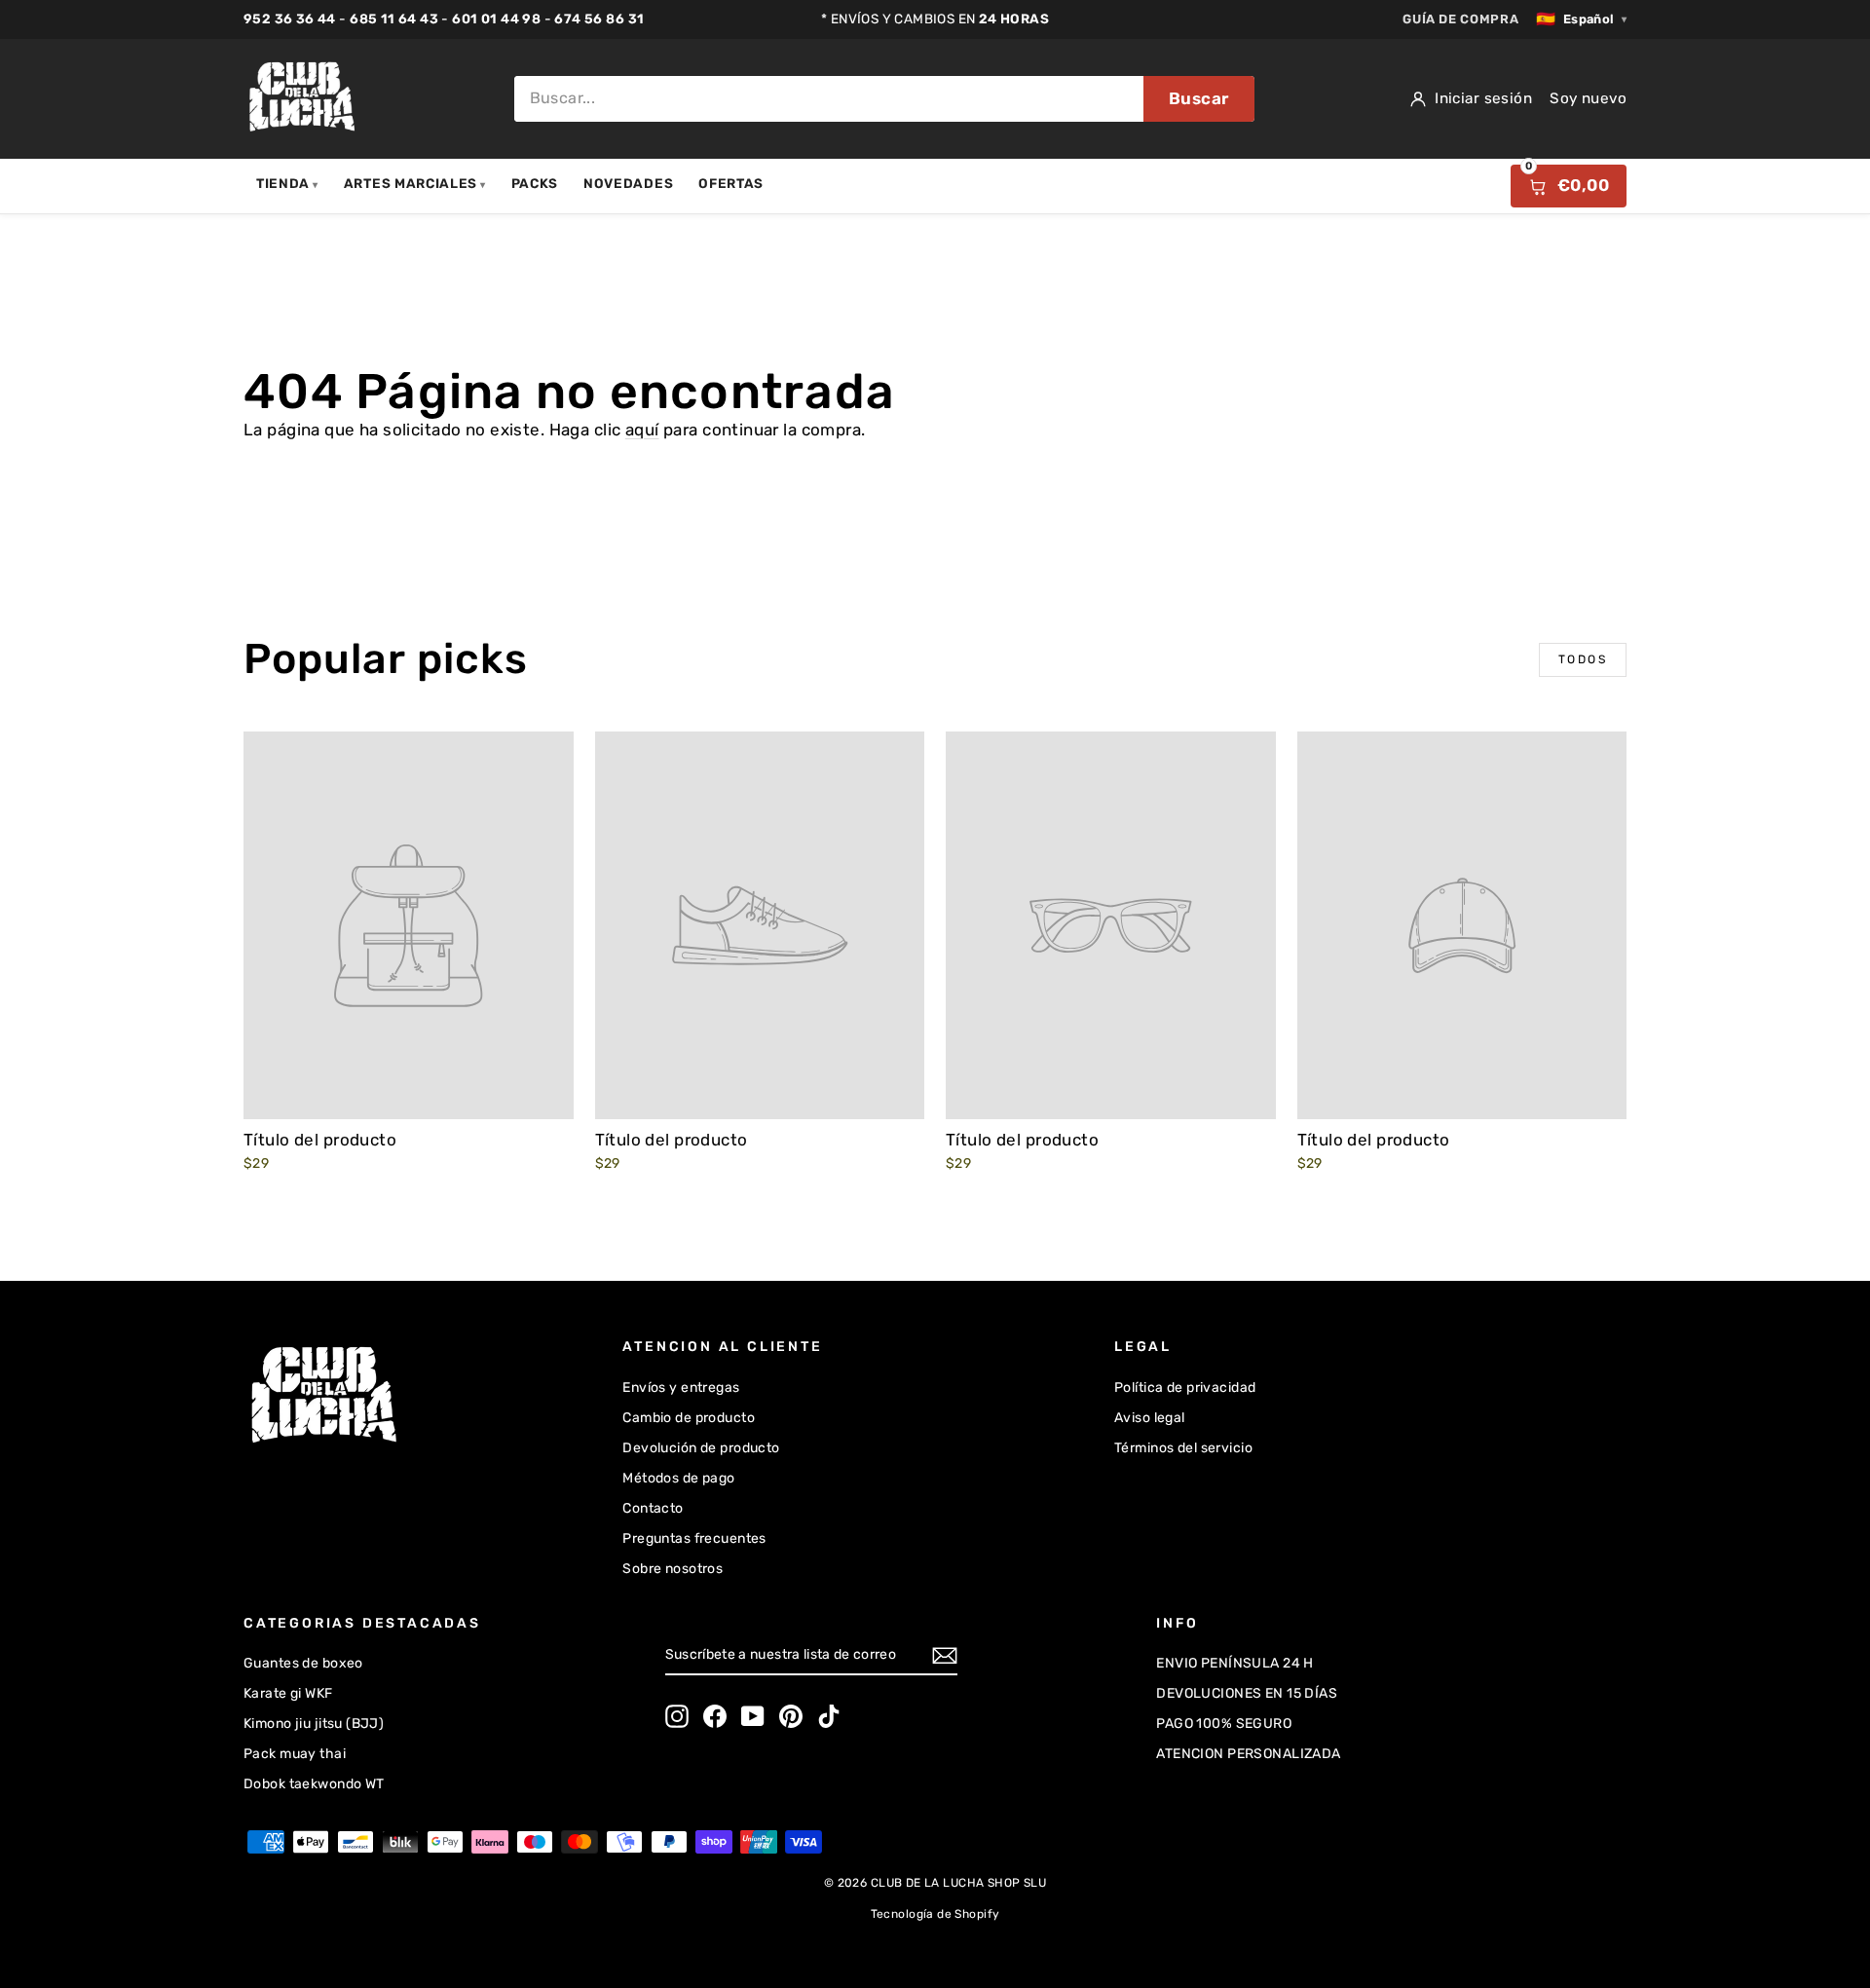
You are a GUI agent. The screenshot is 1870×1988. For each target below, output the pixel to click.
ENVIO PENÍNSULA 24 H (1235, 1663)
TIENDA (287, 183)
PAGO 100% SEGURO (1224, 1724)
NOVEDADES (628, 183)
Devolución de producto (701, 1448)
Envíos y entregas (681, 1388)
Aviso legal (1150, 1418)
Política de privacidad (1185, 1388)
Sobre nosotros (673, 1569)
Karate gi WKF (288, 1693)
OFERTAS (731, 183)
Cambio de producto (689, 1418)
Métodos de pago (678, 1478)
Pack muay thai (295, 1754)
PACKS (535, 183)
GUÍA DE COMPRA (1460, 19)
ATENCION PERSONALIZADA (1248, 1754)
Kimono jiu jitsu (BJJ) (314, 1724)
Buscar (1199, 98)
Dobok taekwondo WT (314, 1784)
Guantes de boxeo (303, 1663)
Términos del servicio (1183, 1448)
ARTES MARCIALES (415, 183)
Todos (1583, 659)
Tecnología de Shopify (935, 1914)
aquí (642, 430)
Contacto (653, 1508)
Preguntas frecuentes (694, 1538)
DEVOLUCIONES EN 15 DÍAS (1247, 1693)
